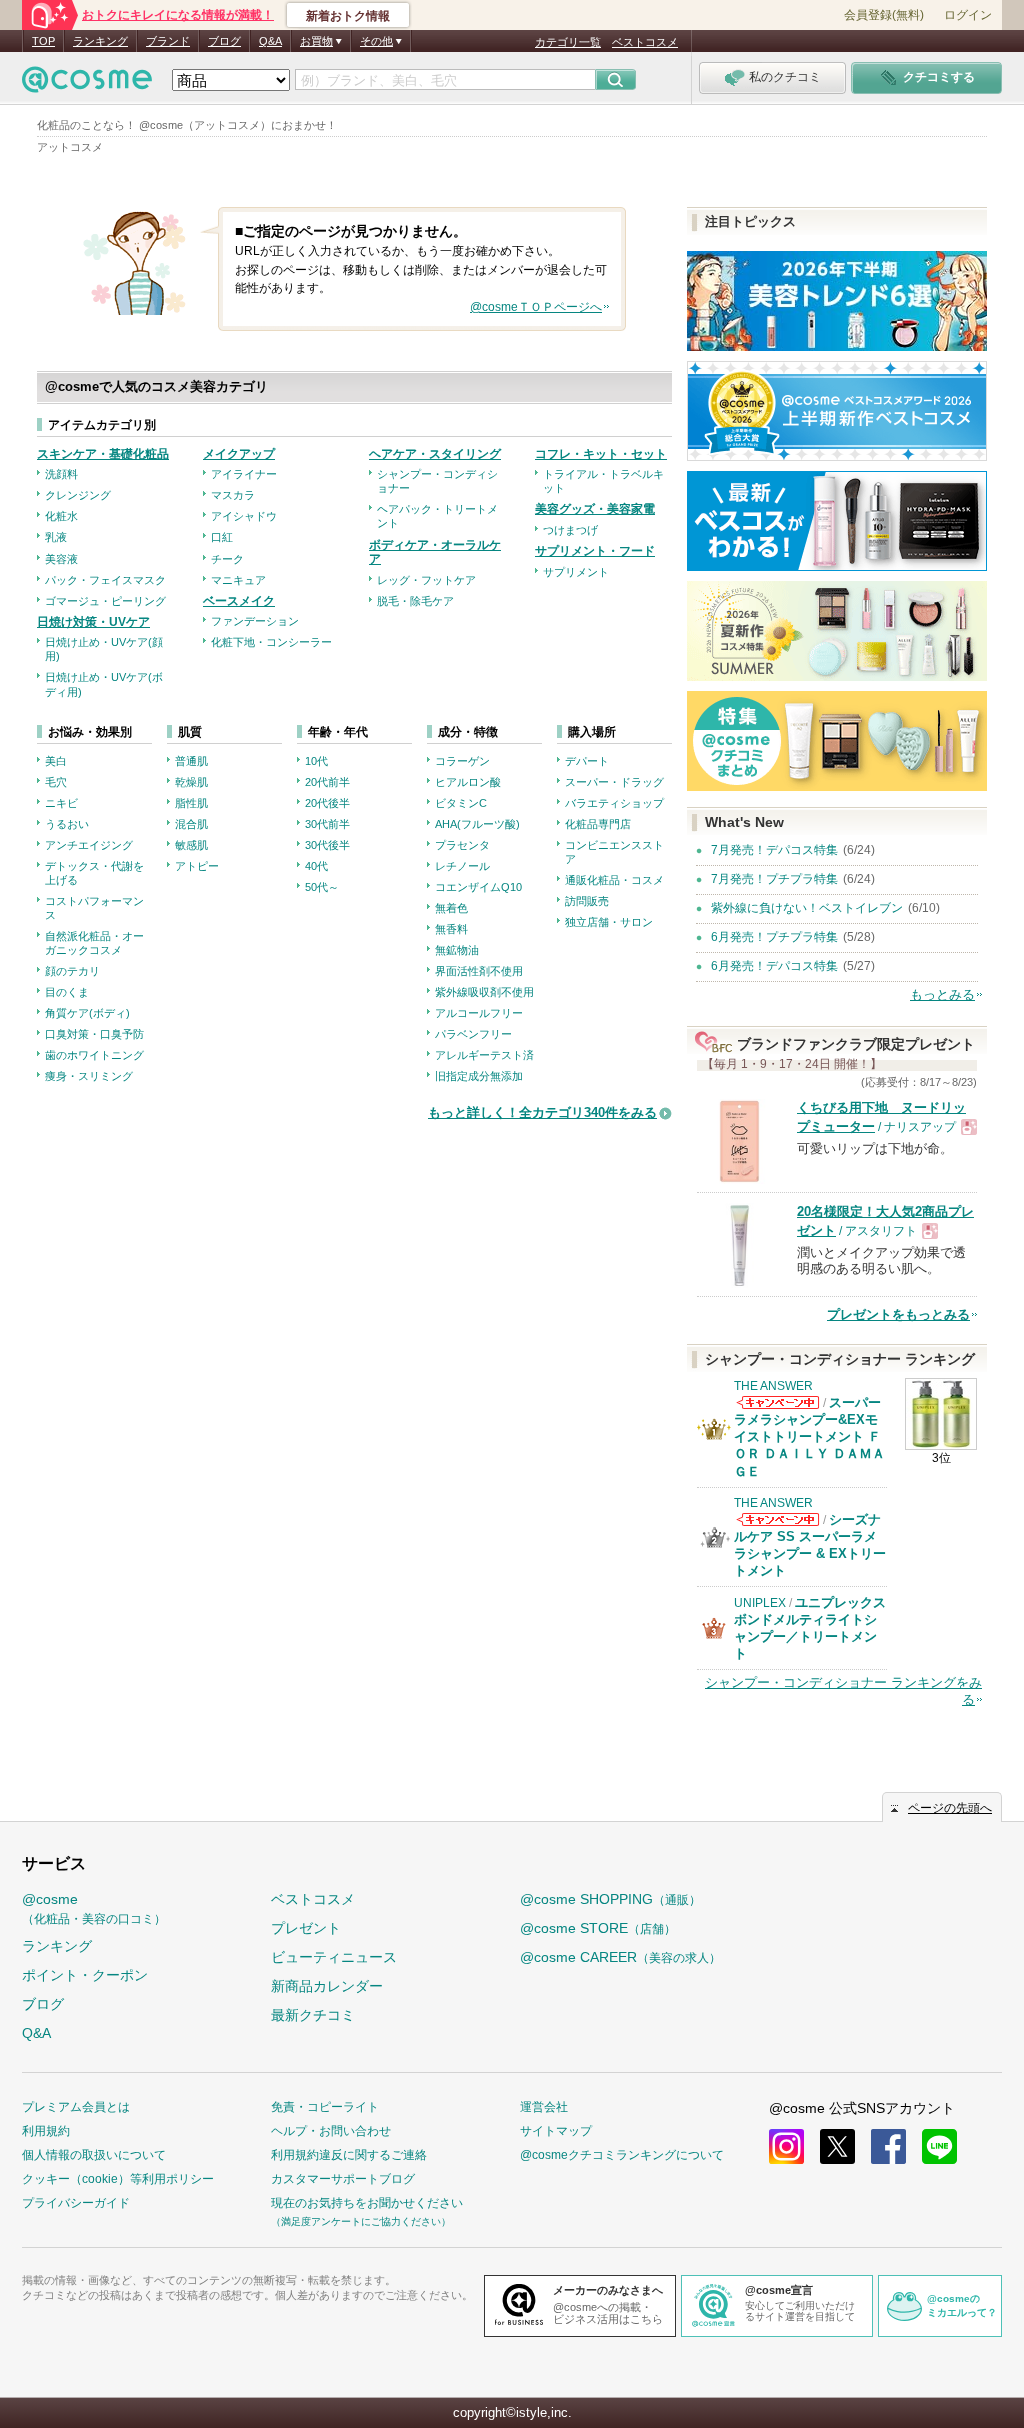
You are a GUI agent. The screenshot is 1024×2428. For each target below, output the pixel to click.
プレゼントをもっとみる (898, 1314)
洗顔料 (61, 474)
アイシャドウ (244, 516)
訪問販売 (587, 901)
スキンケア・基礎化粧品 (103, 454)
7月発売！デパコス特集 (774, 850)
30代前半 (327, 824)
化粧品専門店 (598, 824)
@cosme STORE (598, 1928)
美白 (56, 761)
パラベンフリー (473, 1034)
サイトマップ (556, 2131)
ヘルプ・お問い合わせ (331, 2131)
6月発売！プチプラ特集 (774, 937)
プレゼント (306, 1928)
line (939, 2146)
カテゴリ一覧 (568, 42)
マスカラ (233, 495)
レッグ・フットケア (426, 580)
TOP (43, 41)
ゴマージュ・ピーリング (105, 601)
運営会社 (544, 2107)
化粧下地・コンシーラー (271, 642)
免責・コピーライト (325, 2107)
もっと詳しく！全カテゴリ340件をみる (542, 1112)
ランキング (100, 41)
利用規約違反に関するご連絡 (349, 2155)
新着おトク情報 (348, 16)
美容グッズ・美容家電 (595, 509)
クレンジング (78, 495)
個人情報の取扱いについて (94, 2155)
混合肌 (191, 824)
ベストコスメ (645, 42)
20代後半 (327, 803)
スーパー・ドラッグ (614, 782)
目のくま (67, 992)
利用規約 (46, 2131)
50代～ (322, 887)
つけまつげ (570, 530)
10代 (316, 761)
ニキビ (61, 803)
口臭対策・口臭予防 (94, 1034)
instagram (786, 2146)
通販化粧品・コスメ (614, 880)
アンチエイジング (89, 845)
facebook (888, 2146)
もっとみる (942, 994)
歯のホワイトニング (94, 1055)
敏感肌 (191, 845)
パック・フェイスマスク (105, 580)
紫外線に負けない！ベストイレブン (807, 908)
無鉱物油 (457, 950)
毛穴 (56, 782)
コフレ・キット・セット (601, 454)
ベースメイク (239, 601)
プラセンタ (462, 845)
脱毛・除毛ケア (415, 601)
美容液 (61, 559)
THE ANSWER (773, 1386)
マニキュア (238, 580)
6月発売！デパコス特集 (774, 966)
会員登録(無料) (884, 15)
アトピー (197, 866)
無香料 (451, 929)
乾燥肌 (191, 782)
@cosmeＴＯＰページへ (536, 307)
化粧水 (61, 516)
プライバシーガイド (76, 2203)
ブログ (224, 41)
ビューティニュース (334, 1957)
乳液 (56, 537)
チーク (227, 559)
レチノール (462, 866)
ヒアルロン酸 (468, 782)
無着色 (451, 908)
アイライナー (244, 474)
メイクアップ (239, 454)
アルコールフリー (479, 1013)
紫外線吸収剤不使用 (484, 992)
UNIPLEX (760, 1603)
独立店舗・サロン (609, 922)
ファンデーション (255, 621)
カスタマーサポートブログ (343, 2179)
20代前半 (327, 782)
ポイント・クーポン (85, 1975)
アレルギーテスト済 (484, 1055)
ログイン (968, 15)
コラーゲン (462, 761)
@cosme (94, 1908)
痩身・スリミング (89, 1076)
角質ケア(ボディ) (87, 1013)
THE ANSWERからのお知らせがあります (778, 1402)
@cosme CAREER (620, 1957)
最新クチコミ (313, 2015)
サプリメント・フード (595, 551)
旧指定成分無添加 (479, 1076)
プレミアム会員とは (76, 2107)
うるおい (67, 824)
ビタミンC (461, 803)
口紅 (222, 537)
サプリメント (576, 572)
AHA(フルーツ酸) (477, 824)
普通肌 (191, 761)
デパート (587, 761)
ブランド (168, 41)
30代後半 (327, 845)
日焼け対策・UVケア (93, 622)
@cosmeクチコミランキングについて (622, 2155)
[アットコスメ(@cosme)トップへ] (87, 84)
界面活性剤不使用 (479, 971)
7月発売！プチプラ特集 (774, 879)
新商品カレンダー (327, 1986)
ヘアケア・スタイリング (435, 454)
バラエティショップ (614, 803)
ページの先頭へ (950, 1808)
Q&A (270, 41)
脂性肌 (191, 803)
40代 (316, 866)
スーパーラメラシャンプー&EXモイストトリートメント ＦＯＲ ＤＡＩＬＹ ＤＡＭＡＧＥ (809, 1436)
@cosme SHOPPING (610, 1899)
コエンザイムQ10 (478, 887)
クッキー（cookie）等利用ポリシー (118, 2179)
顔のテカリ (72, 971)
